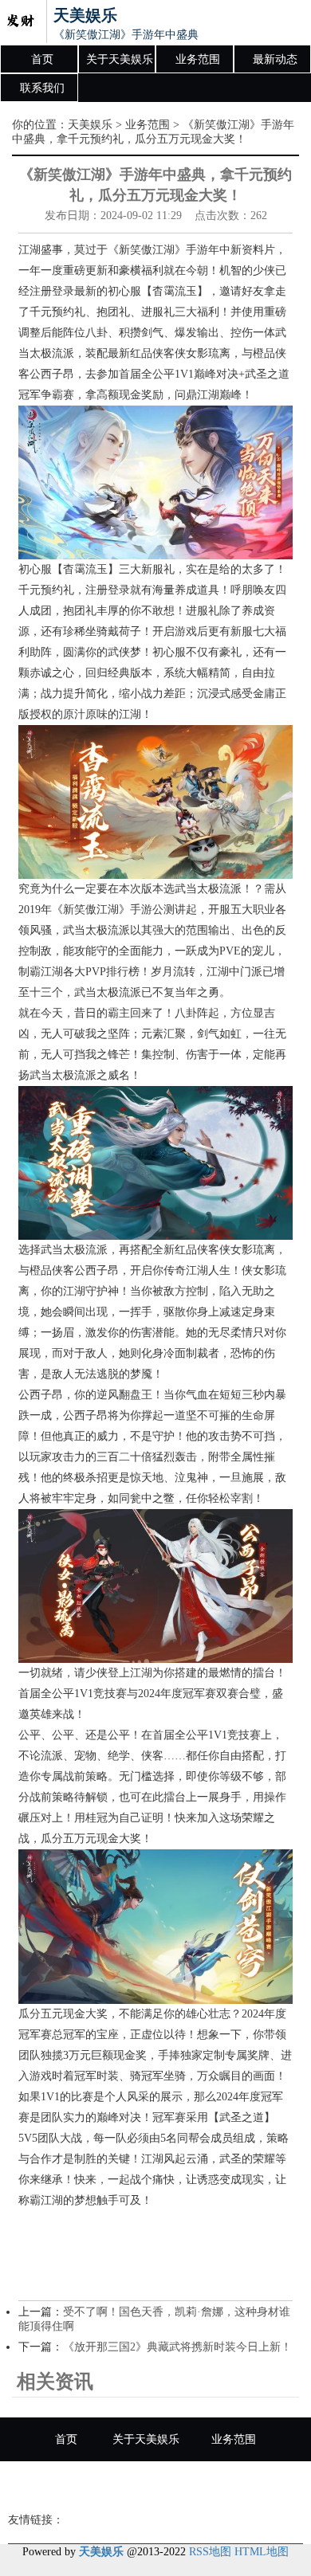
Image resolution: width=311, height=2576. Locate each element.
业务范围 (198, 59)
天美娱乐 (90, 125)
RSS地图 (210, 2552)
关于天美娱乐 (120, 59)
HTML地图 (262, 2552)
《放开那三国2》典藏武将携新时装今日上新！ (177, 2347)
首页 (42, 59)
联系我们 (42, 88)
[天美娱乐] (20, 22)
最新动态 (275, 59)
